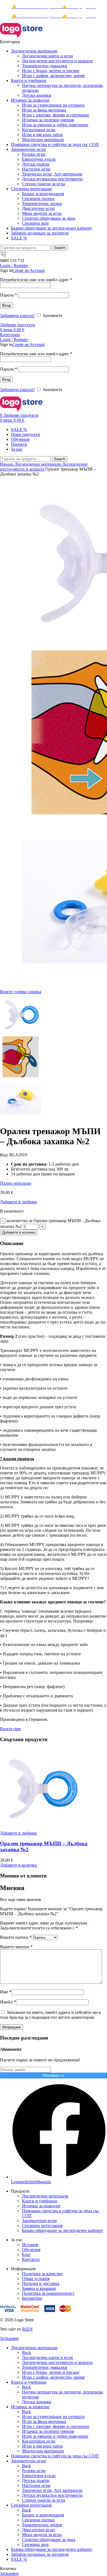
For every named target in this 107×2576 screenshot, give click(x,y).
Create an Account (28, 270)
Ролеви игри (34, 154)
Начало (7, 464)
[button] (18, 1865)
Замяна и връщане (39, 2288)
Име (6, 1992)
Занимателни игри (39, 2221)
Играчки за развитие (41, 2206)
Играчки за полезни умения (48, 120)
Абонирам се (54, 2075)
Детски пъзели (36, 164)
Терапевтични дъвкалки (45, 66)
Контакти (31, 2259)
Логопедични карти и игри (47, 56)
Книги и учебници (40, 2201)
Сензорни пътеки (38, 199)
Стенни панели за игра (43, 184)
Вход (6, 305)
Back (26, 2353)
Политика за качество (42, 2274)
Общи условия (36, 2279)
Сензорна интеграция (42, 2226)
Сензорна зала (35, 223)
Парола (9, 295)
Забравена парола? (17, 316)
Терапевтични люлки (42, 203)
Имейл (8, 2002)
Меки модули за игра (42, 213)
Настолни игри (36, 169)
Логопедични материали (38, 464)
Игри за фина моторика (44, 110)
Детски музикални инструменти (52, 179)
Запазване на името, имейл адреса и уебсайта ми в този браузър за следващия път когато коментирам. (50, 2015)
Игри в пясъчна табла (42, 135)
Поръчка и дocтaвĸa (41, 2283)
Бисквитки (32, 2298)
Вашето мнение (16, 1947)
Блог (26, 2254)
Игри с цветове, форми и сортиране (56, 115)
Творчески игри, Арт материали (52, 174)
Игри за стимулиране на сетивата (53, 105)
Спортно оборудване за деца (49, 218)
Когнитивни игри (39, 130)
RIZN (27, 2329)
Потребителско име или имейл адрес (36, 280)
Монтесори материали (43, 140)
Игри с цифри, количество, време (53, 76)
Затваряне (9, 2338)
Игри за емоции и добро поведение (55, 125)
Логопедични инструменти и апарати (57, 61)
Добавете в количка (19, 1232)
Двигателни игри (38, 208)
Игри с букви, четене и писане (51, 71)
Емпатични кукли (39, 159)
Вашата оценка (16, 1937)
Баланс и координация (43, 194)
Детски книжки (37, 95)
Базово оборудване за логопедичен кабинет (63, 2230)
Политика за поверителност (48, 2293)
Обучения (31, 2250)
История (30, 2245)
